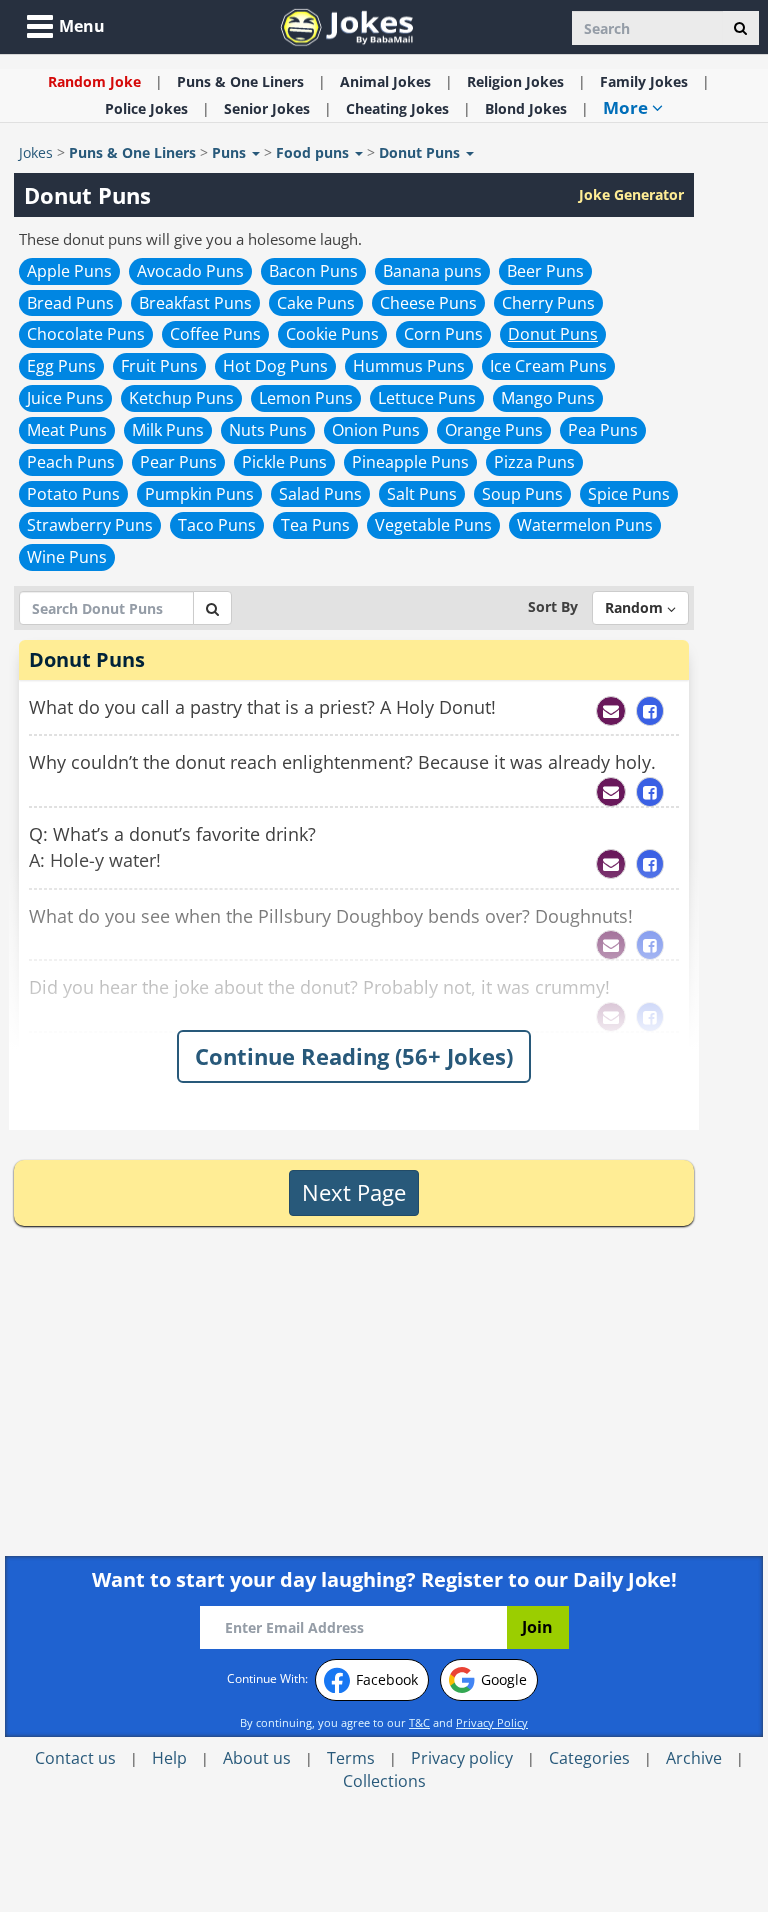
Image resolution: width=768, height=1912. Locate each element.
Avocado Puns (190, 271)
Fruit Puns (159, 366)
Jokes (36, 152)
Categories (589, 1758)
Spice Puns (629, 494)
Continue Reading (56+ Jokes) (354, 1056)
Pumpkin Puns (199, 494)
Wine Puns (67, 557)
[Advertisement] (187, 1391)
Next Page (354, 1192)
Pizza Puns (534, 462)
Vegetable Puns (433, 525)
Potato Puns (73, 494)
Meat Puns (67, 430)
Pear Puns (178, 462)
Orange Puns (494, 430)
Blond (526, 108)
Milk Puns (168, 430)
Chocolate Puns (86, 334)
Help (169, 1758)
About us (257, 1758)
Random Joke (94, 81)
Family (644, 81)
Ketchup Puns (181, 398)
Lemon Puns (306, 398)
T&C (419, 1722)
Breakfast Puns (195, 303)
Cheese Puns (428, 303)
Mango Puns (548, 398)
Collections (384, 1781)
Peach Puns (71, 462)
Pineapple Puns (410, 462)
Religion (515, 81)
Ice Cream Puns (548, 366)
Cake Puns (316, 303)
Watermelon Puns (585, 525)
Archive (694, 1758)
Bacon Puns (313, 271)
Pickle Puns (284, 462)
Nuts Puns (268, 430)
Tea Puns (315, 525)
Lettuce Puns (427, 398)
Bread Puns (70, 303)
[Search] (740, 28)
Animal (385, 81)
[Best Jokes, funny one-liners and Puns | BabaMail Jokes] (347, 25)
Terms (351, 1758)
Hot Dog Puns (275, 366)
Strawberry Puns (90, 525)
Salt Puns (422, 494)
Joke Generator (631, 194)
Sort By (553, 606)
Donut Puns (553, 334)
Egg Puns (61, 366)
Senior (267, 108)
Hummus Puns (409, 366)
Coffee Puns (215, 334)
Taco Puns (217, 525)
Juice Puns (65, 398)
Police (146, 108)
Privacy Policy (492, 1722)
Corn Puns (443, 334)
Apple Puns (69, 271)
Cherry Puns (548, 303)
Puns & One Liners (240, 81)
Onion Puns (376, 430)
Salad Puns (320, 494)
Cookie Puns (332, 334)
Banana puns (432, 271)
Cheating (397, 108)
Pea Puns (603, 430)
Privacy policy (462, 1758)
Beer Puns (545, 271)
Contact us (75, 1758)
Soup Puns (522, 494)
